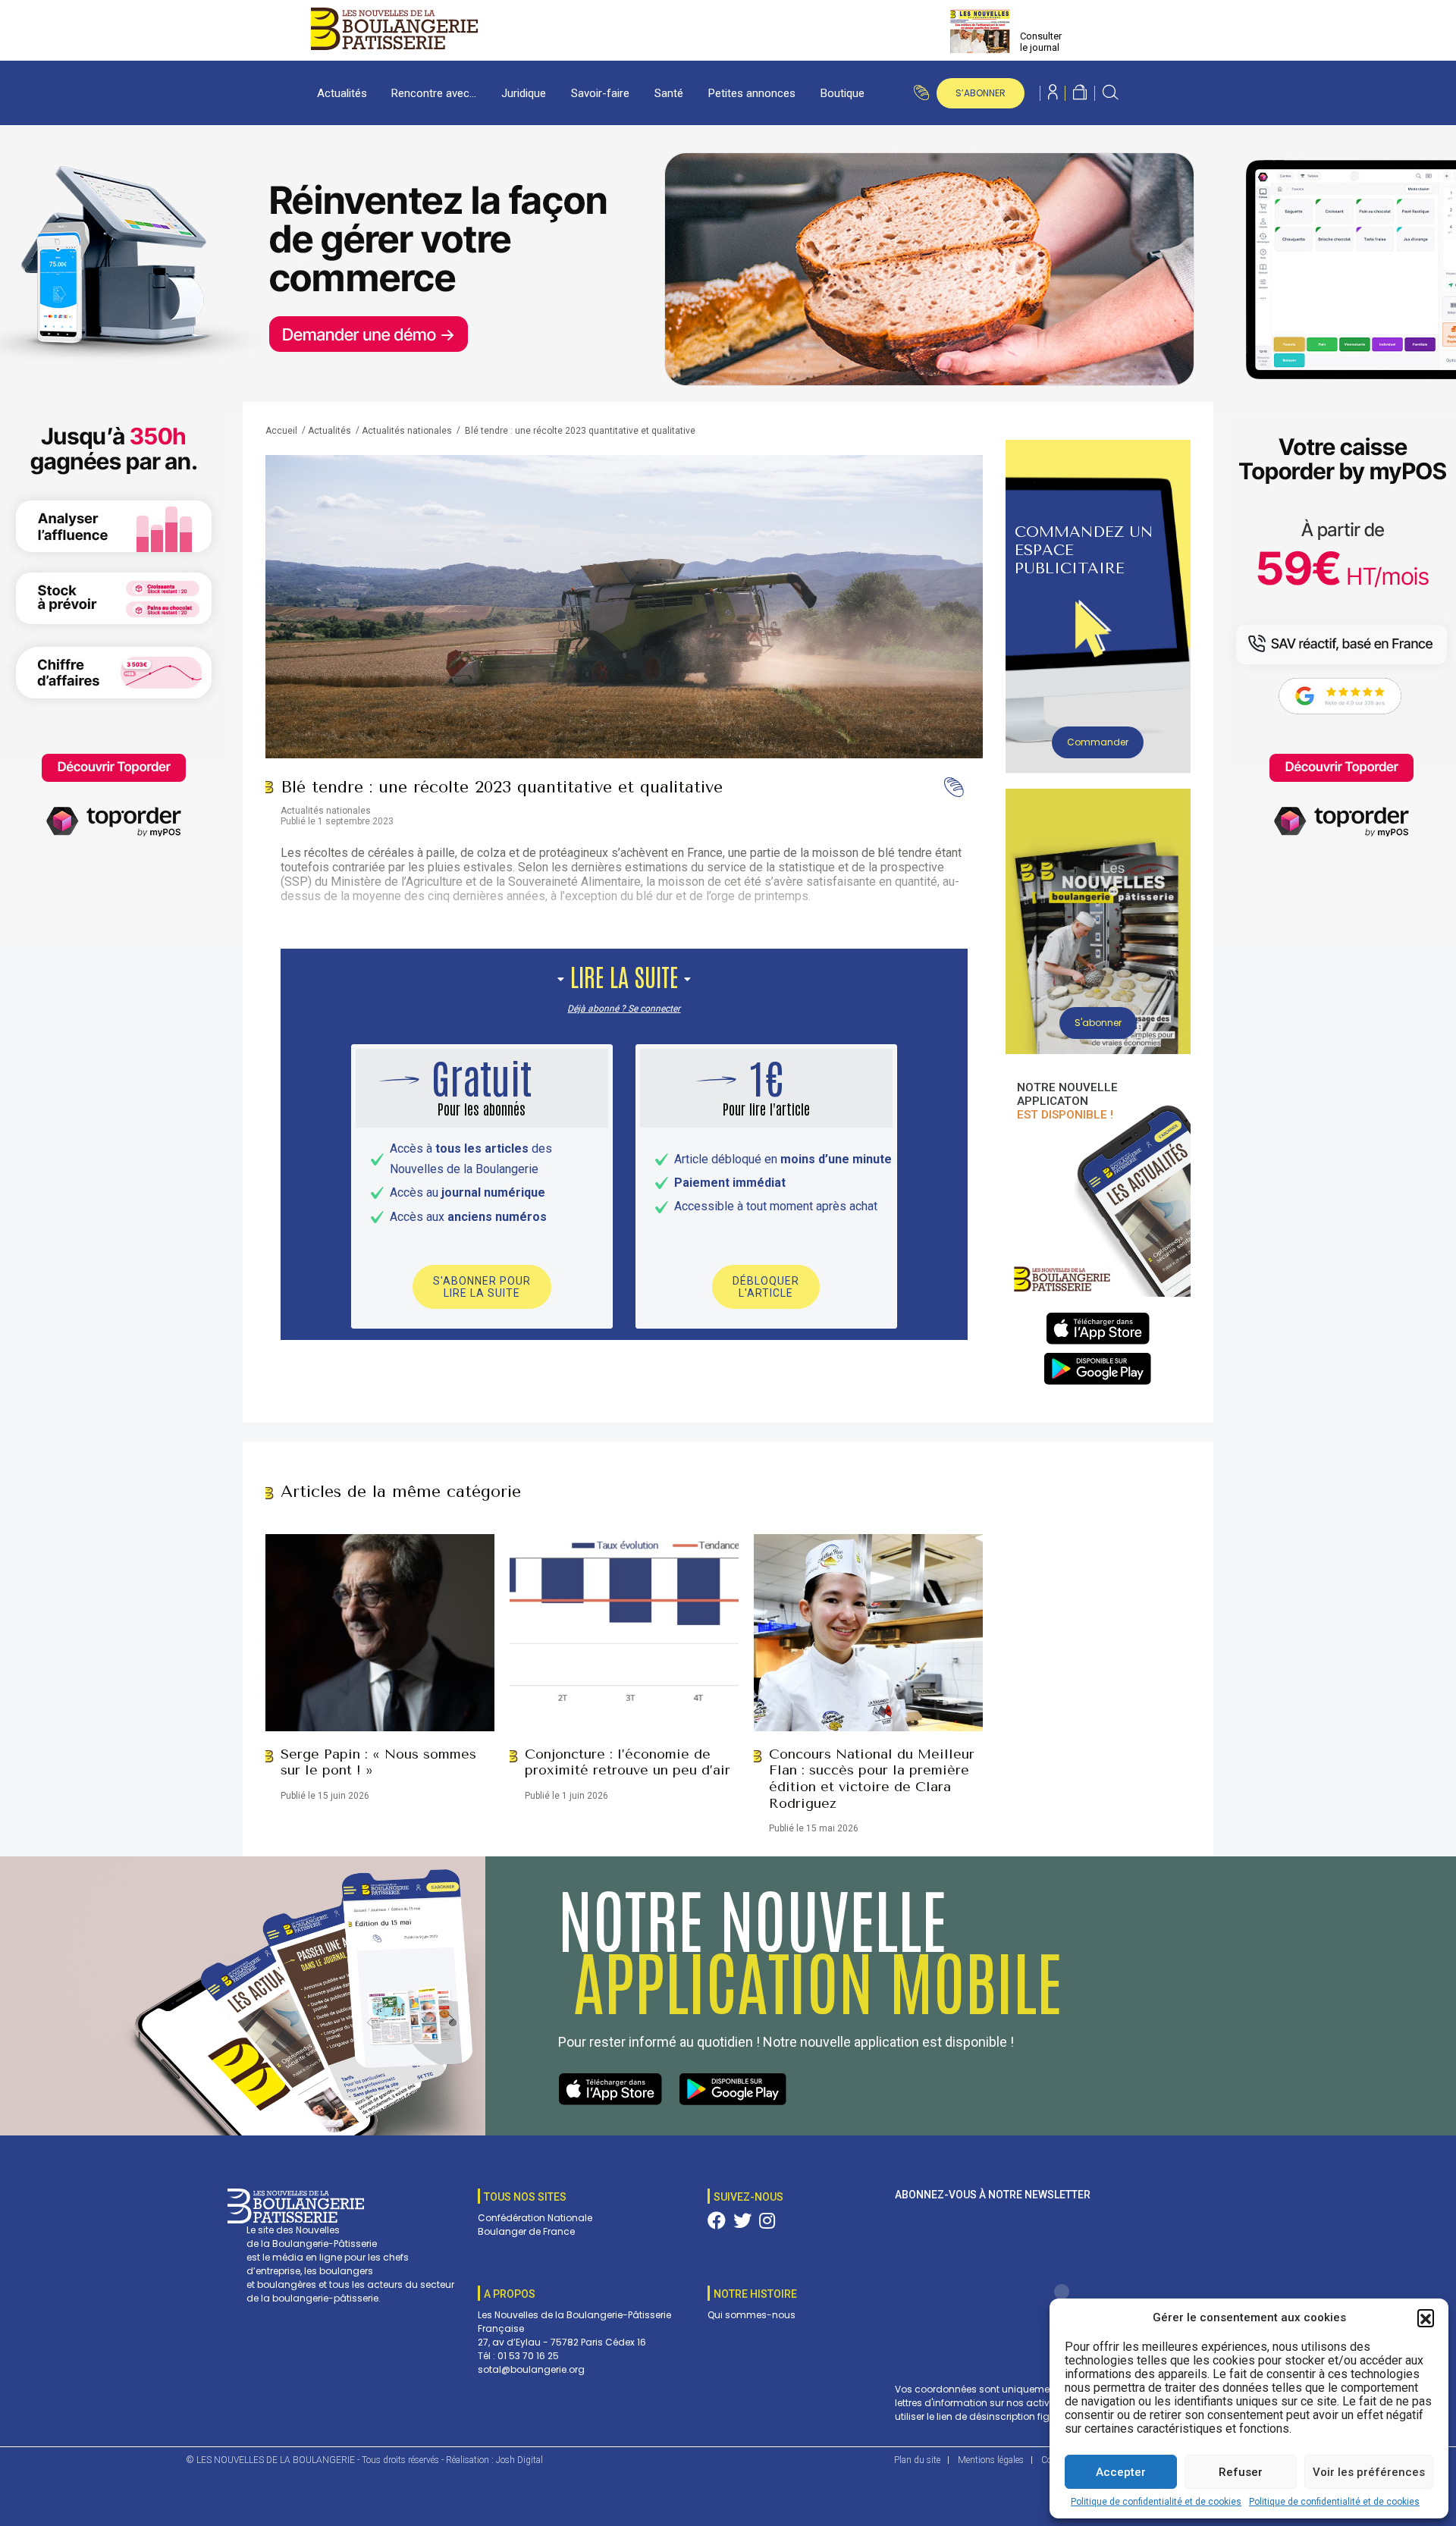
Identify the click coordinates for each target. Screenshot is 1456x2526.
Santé (669, 93)
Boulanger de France (526, 2231)
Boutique (843, 93)
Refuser (1241, 2472)
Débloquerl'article (766, 1287)
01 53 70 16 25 (528, 2356)
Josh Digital (519, 2460)
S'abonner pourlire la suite (482, 1287)
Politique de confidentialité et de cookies (1156, 2502)
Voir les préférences (1369, 2472)
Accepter (1121, 2472)
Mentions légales (991, 2460)
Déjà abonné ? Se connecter (624, 1009)
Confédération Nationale (535, 2218)
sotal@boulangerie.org (531, 2369)
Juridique (524, 93)
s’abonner (981, 93)
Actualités (342, 93)
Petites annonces (752, 93)
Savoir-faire (600, 93)
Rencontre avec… (434, 93)
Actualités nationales (407, 431)
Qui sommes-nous (752, 2315)
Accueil (281, 431)
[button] (1426, 2317)
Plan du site (917, 2460)
